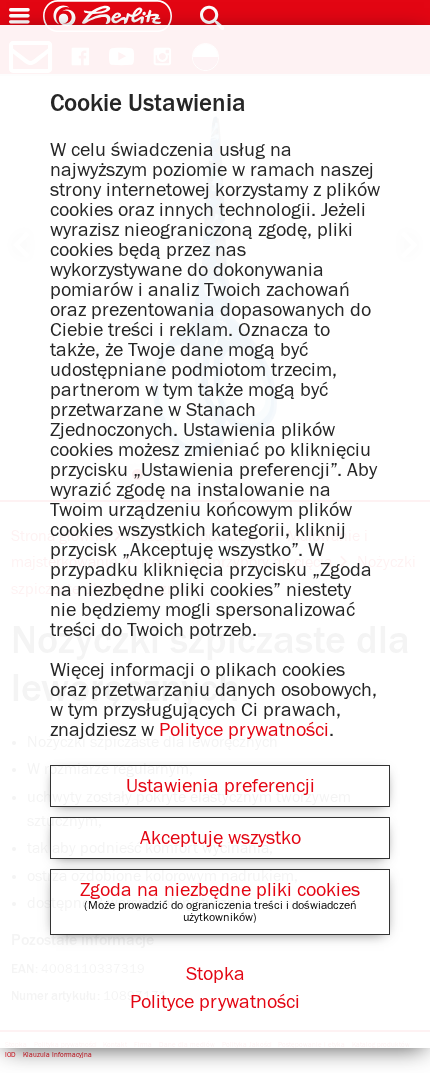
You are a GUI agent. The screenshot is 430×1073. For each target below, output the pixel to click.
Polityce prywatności (244, 730)
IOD (10, 1055)
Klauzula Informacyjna (57, 1055)
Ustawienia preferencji (220, 786)
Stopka (215, 974)
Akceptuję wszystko (220, 838)
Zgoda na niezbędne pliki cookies (220, 890)
